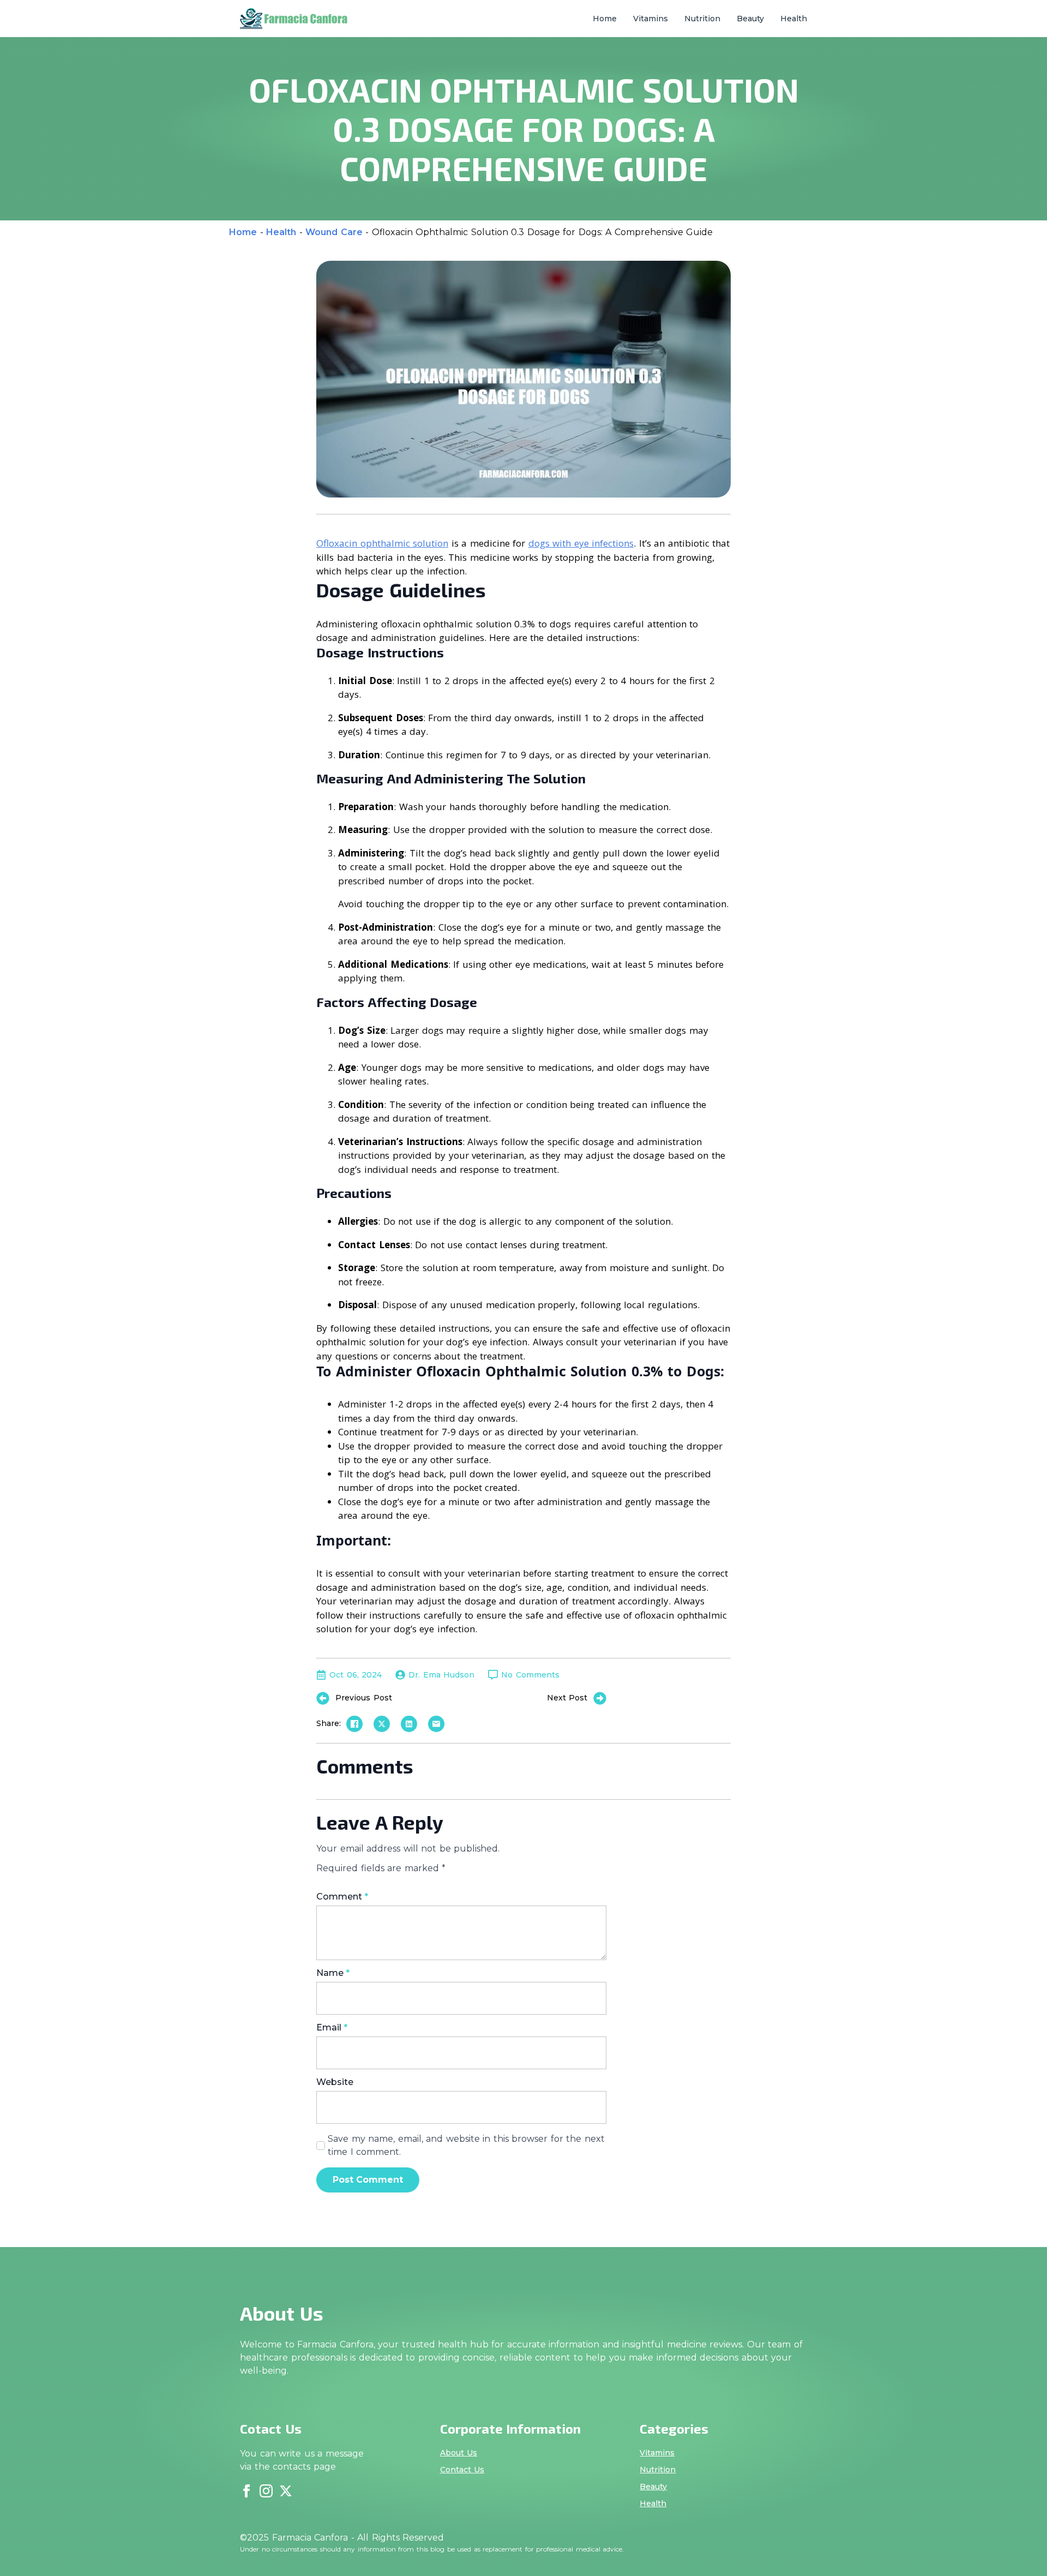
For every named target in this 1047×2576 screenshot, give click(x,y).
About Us (459, 2453)
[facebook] (246, 2491)
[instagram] (266, 2491)
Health (794, 19)
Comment (342, 1897)
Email (332, 2028)
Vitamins (651, 19)
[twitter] (286, 2491)
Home (605, 19)
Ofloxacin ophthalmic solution (382, 543)
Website (335, 2082)
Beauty (750, 19)
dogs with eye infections (581, 543)
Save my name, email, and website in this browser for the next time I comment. (466, 2145)
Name (333, 1973)
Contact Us (462, 2470)
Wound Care (334, 232)
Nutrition (702, 19)
